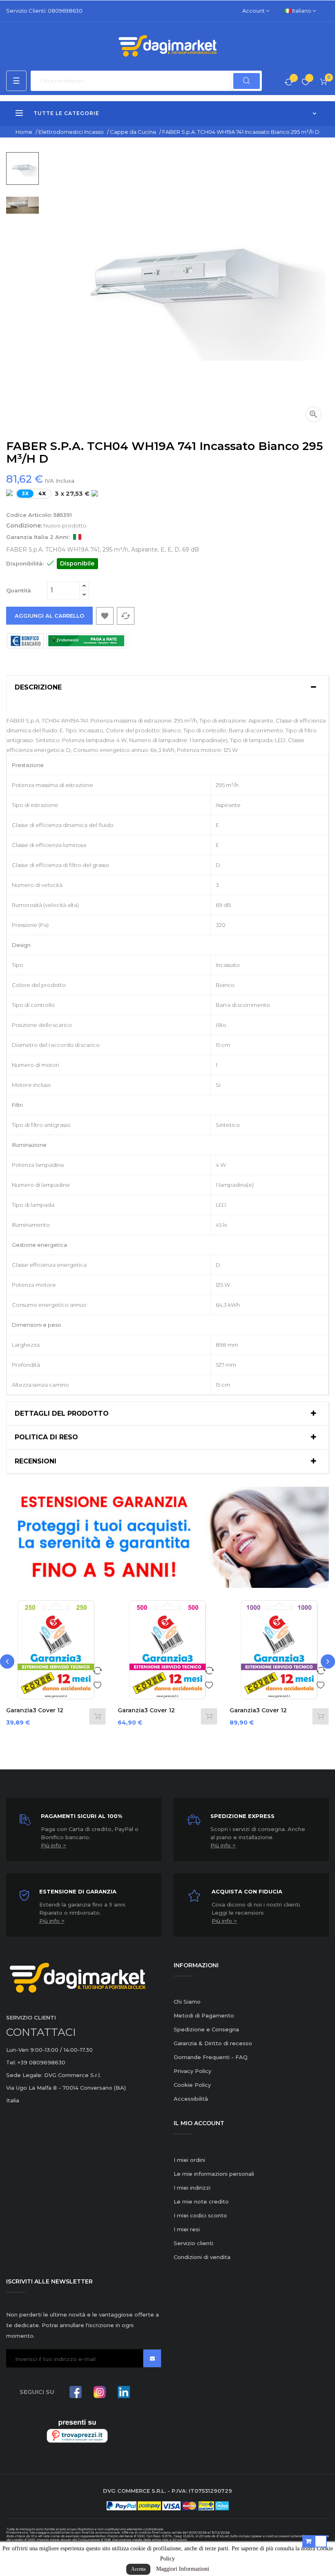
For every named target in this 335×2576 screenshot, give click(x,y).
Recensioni (36, 1461)
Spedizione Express (242, 1816)
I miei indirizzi (192, 2188)
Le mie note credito (201, 2201)
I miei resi (187, 2229)
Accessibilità (191, 2099)
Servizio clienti (193, 2243)
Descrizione (38, 687)
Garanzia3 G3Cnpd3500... (251, 1714)
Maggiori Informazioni (183, 2569)
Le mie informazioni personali (214, 2174)
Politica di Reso (46, 1437)
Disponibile (77, 563)
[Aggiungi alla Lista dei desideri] (97, 1684)
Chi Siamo (187, 2002)
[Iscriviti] (152, 2358)
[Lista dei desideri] (306, 83)
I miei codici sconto (200, 2215)
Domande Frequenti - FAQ (211, 2057)
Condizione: (24, 525)
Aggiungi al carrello (49, 616)
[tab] (167, 687)
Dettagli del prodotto (62, 1414)
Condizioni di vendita (202, 2257)
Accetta (138, 2569)
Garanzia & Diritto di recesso (213, 2043)
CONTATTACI (41, 2032)
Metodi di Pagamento (204, 2015)
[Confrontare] (289, 83)
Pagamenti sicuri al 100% (82, 1816)
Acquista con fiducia (247, 1891)
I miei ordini (189, 2160)
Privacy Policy (192, 2071)
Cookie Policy (192, 2085)
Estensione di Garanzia (78, 1891)
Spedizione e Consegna (206, 2029)
